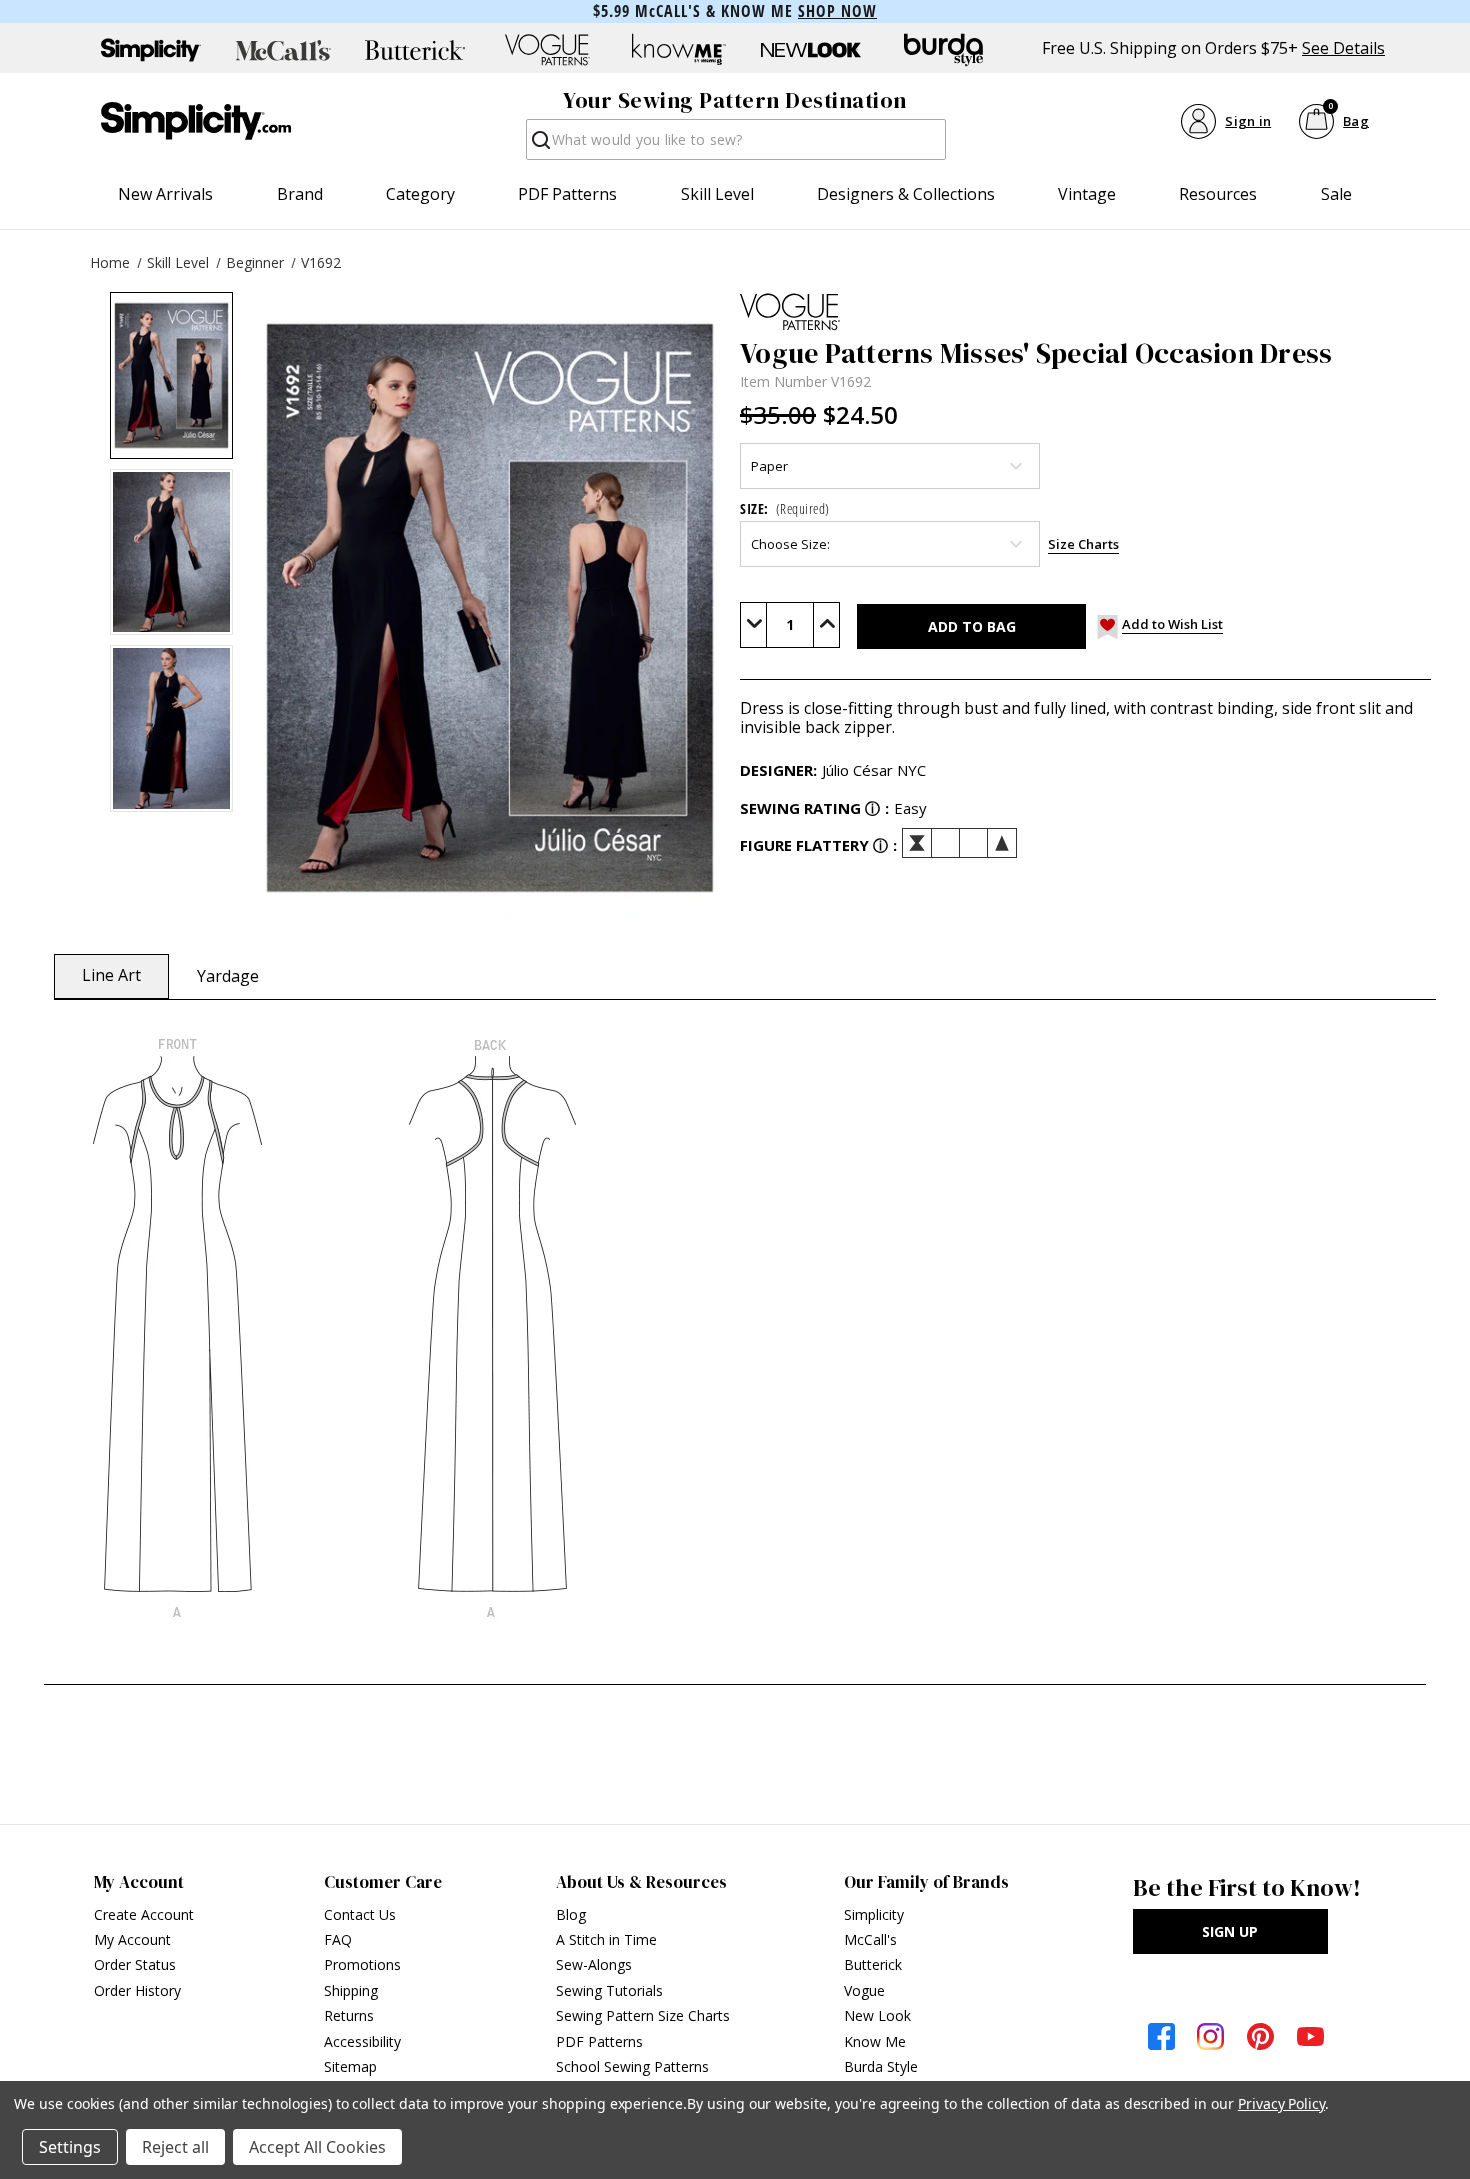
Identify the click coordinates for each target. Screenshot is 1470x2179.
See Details (1343, 48)
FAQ (338, 1939)
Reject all (175, 2147)
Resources (1218, 194)
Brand (300, 194)
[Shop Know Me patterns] (679, 50)
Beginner (255, 262)
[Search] (539, 145)
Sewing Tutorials (609, 1990)
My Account (132, 1939)
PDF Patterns (567, 194)
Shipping (351, 1990)
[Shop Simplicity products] (151, 50)
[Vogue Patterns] (1085, 312)
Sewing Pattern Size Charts (643, 2015)
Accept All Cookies (317, 2147)
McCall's (870, 1939)
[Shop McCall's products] (283, 50)
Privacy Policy (1281, 2103)
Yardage (228, 976)
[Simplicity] (196, 121)
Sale (1336, 194)
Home (110, 262)
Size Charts (1083, 544)
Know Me (875, 2041)
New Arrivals (165, 194)
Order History (137, 1990)
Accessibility (362, 2041)
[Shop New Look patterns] (811, 50)
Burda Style (881, 2066)
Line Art (111, 975)
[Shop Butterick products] (415, 50)
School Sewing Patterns (632, 2066)
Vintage (1087, 194)
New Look (877, 2015)
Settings (70, 2147)
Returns (349, 2015)
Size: (785, 508)
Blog (571, 1914)
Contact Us (360, 1914)
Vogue (864, 1990)
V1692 (321, 262)
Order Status (135, 1964)
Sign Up (1230, 1931)
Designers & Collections (906, 194)
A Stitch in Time (606, 1939)
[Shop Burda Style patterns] (943, 50)
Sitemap (350, 2066)
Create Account (144, 1914)
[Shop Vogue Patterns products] (547, 50)
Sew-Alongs (594, 1964)
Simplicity (874, 1914)
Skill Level (717, 194)
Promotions (362, 1964)
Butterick (873, 1964)
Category (420, 194)
